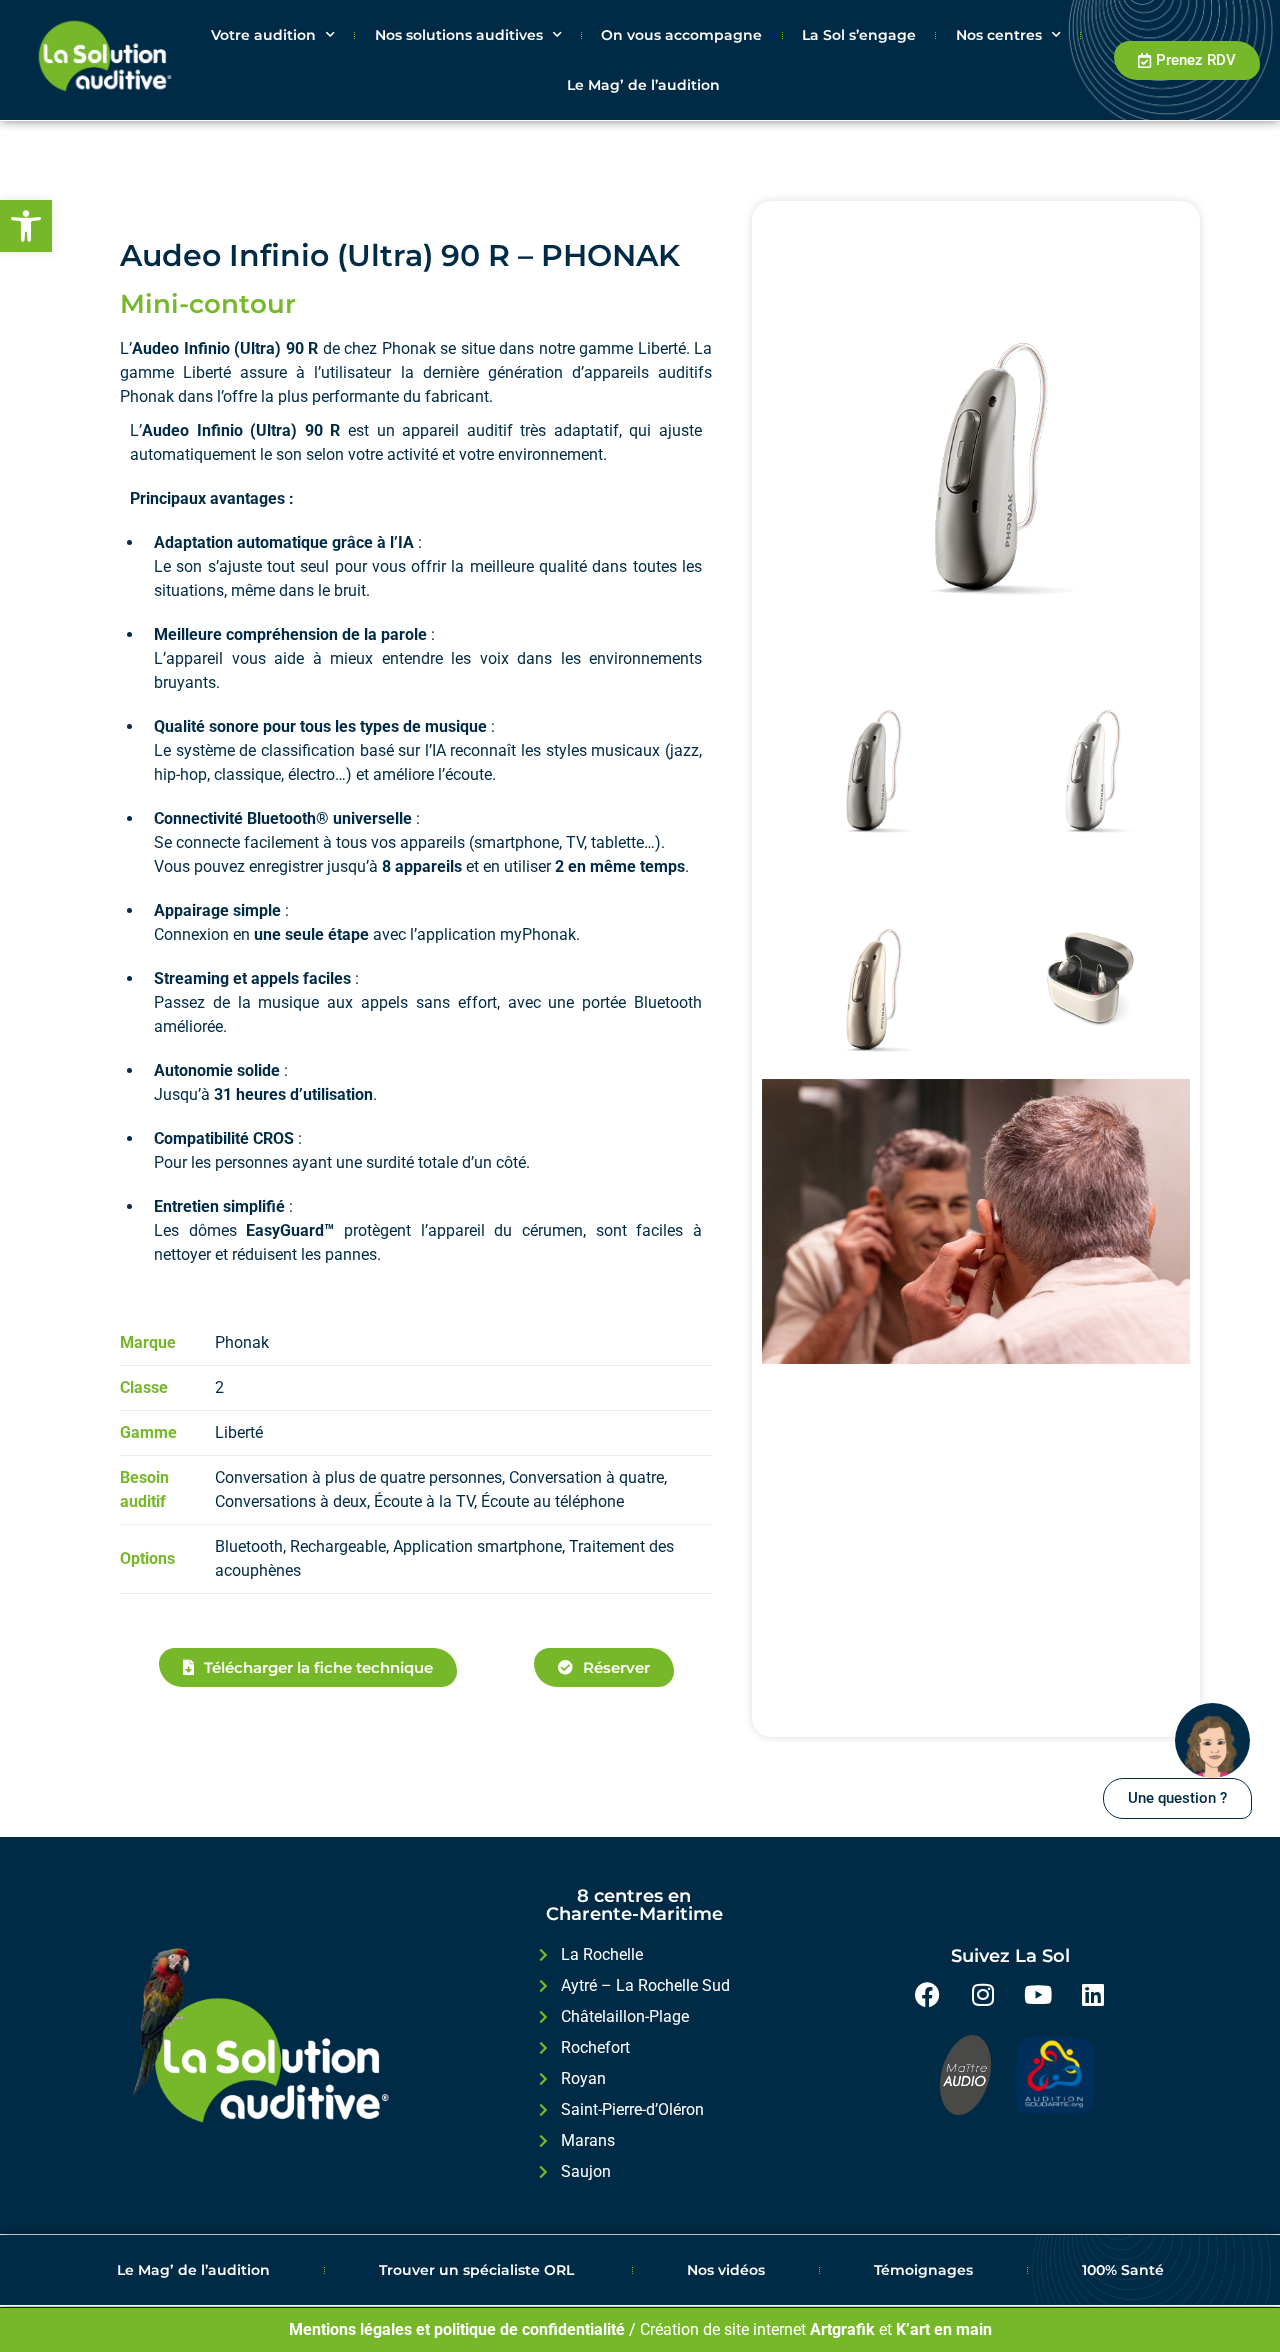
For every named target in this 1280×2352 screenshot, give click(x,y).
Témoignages (923, 2270)
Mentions (322, 2329)
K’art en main (944, 2329)
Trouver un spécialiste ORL (478, 2270)
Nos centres (999, 35)
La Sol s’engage (859, 35)
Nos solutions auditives (459, 35)
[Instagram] (983, 1995)
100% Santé (1123, 2270)
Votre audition (263, 35)
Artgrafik (842, 2329)
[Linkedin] (1093, 1995)
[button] (26, 226)
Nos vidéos (726, 2270)
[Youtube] (1038, 1995)
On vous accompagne (681, 35)
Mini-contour (208, 304)
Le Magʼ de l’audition (643, 85)
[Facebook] (928, 1995)
